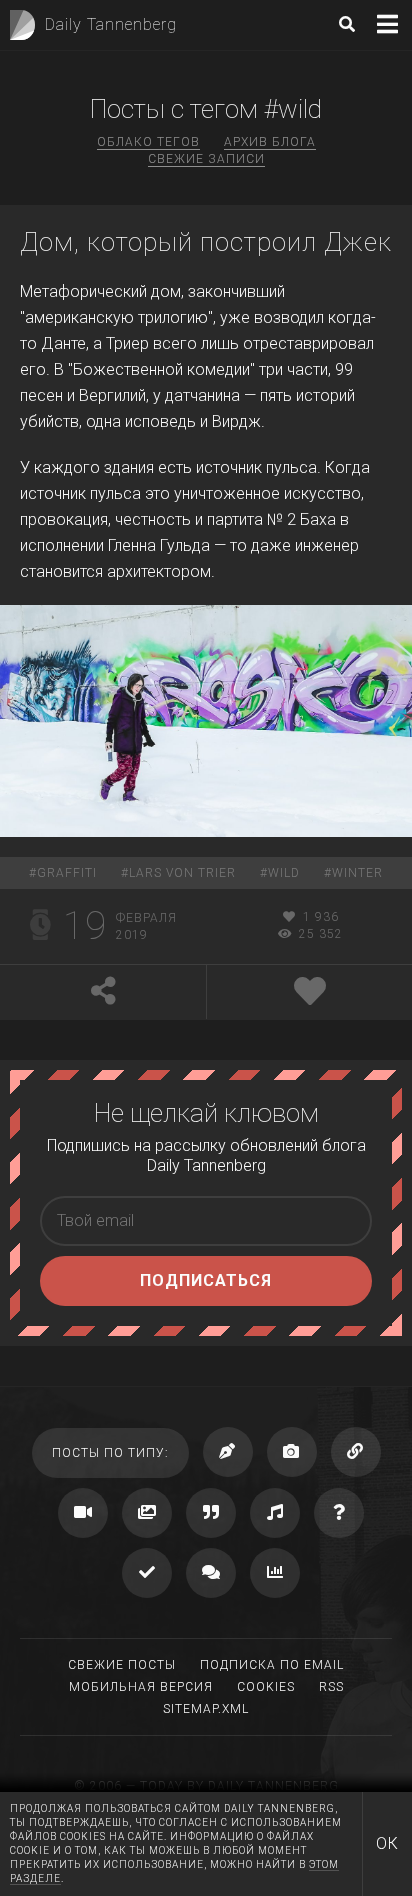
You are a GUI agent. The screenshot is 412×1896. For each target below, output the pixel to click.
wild (284, 873)
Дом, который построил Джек (206, 242)
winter (357, 873)
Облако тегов (148, 142)
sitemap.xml (206, 1709)
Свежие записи (206, 159)
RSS (331, 1687)
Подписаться (206, 1280)
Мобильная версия (141, 1687)
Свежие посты (122, 1665)
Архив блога (270, 142)
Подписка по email (272, 1665)
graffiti (67, 873)
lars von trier (182, 873)
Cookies (266, 1687)
